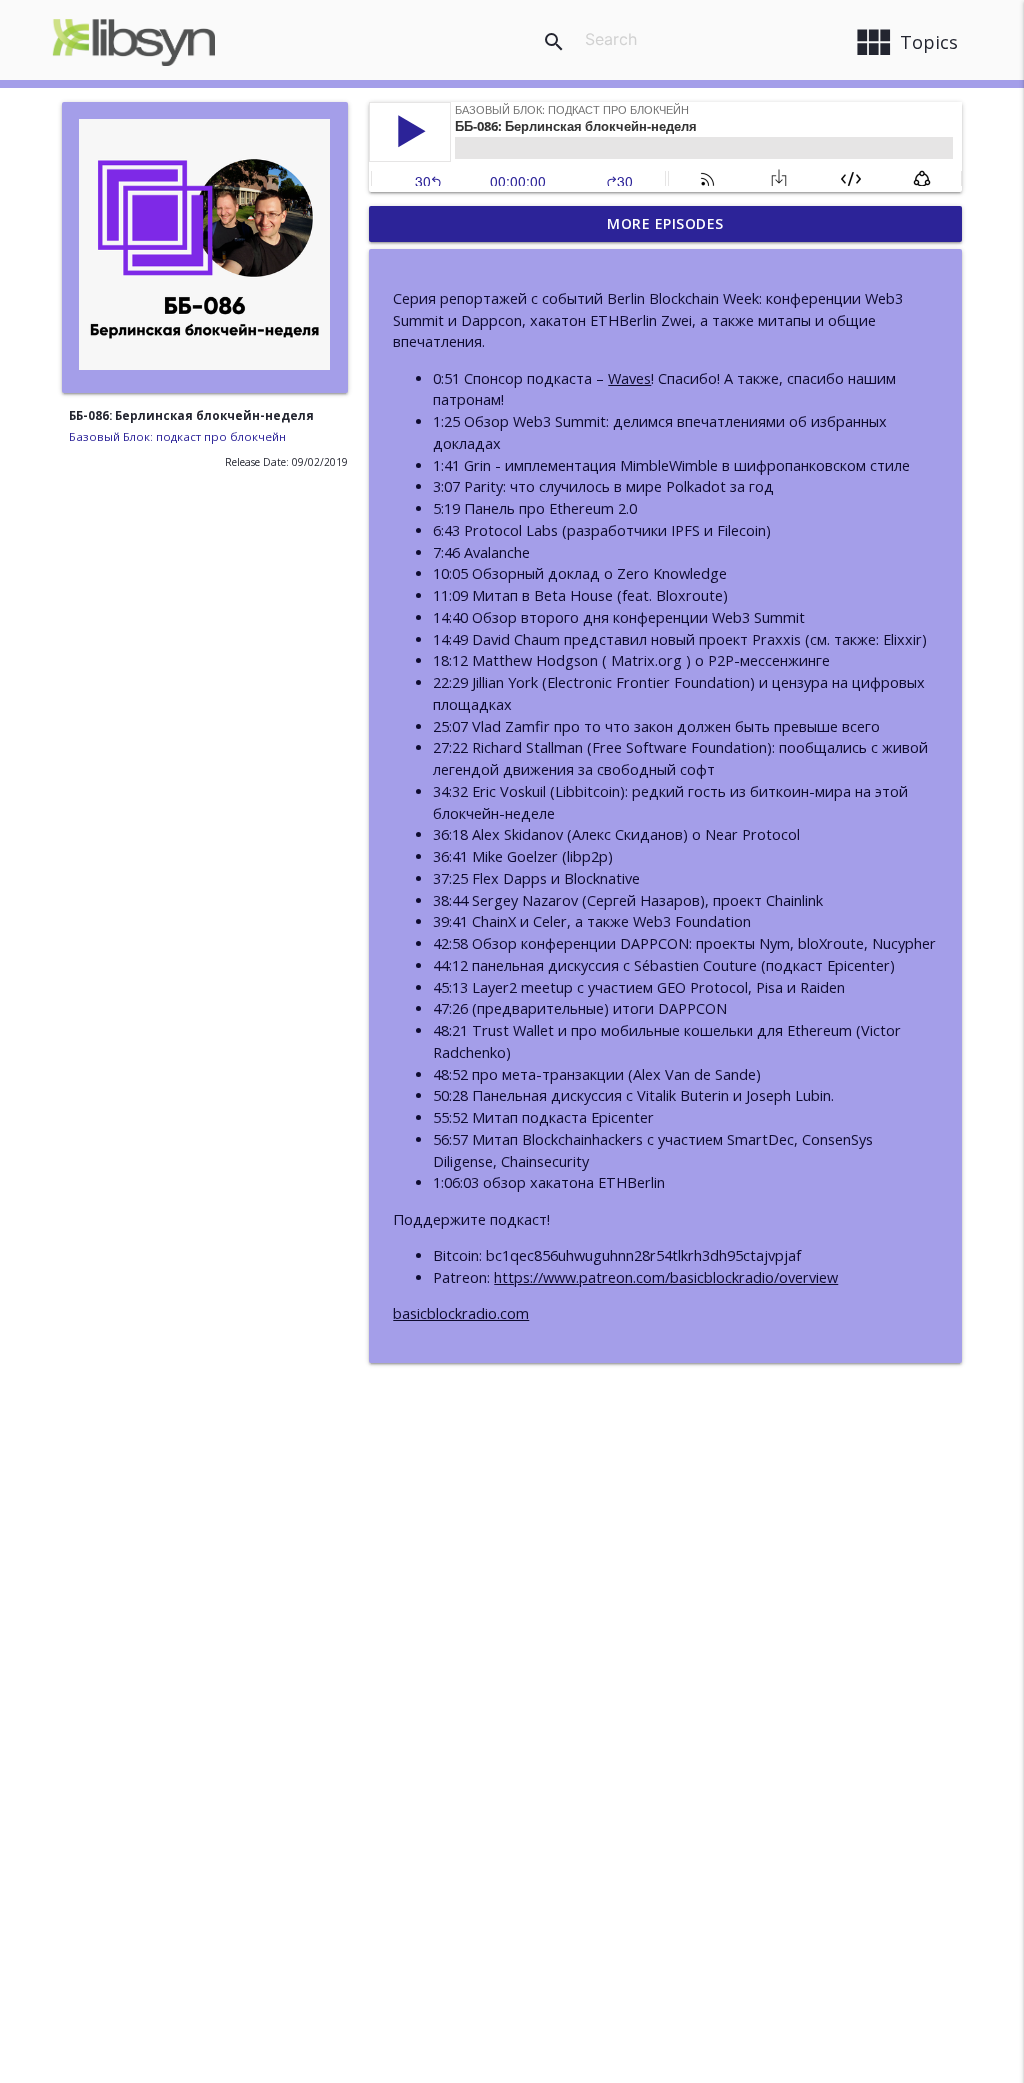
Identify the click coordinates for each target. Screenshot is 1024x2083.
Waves (629, 378)
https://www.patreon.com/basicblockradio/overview (666, 1277)
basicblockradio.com (461, 1313)
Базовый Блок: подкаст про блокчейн (177, 436)
